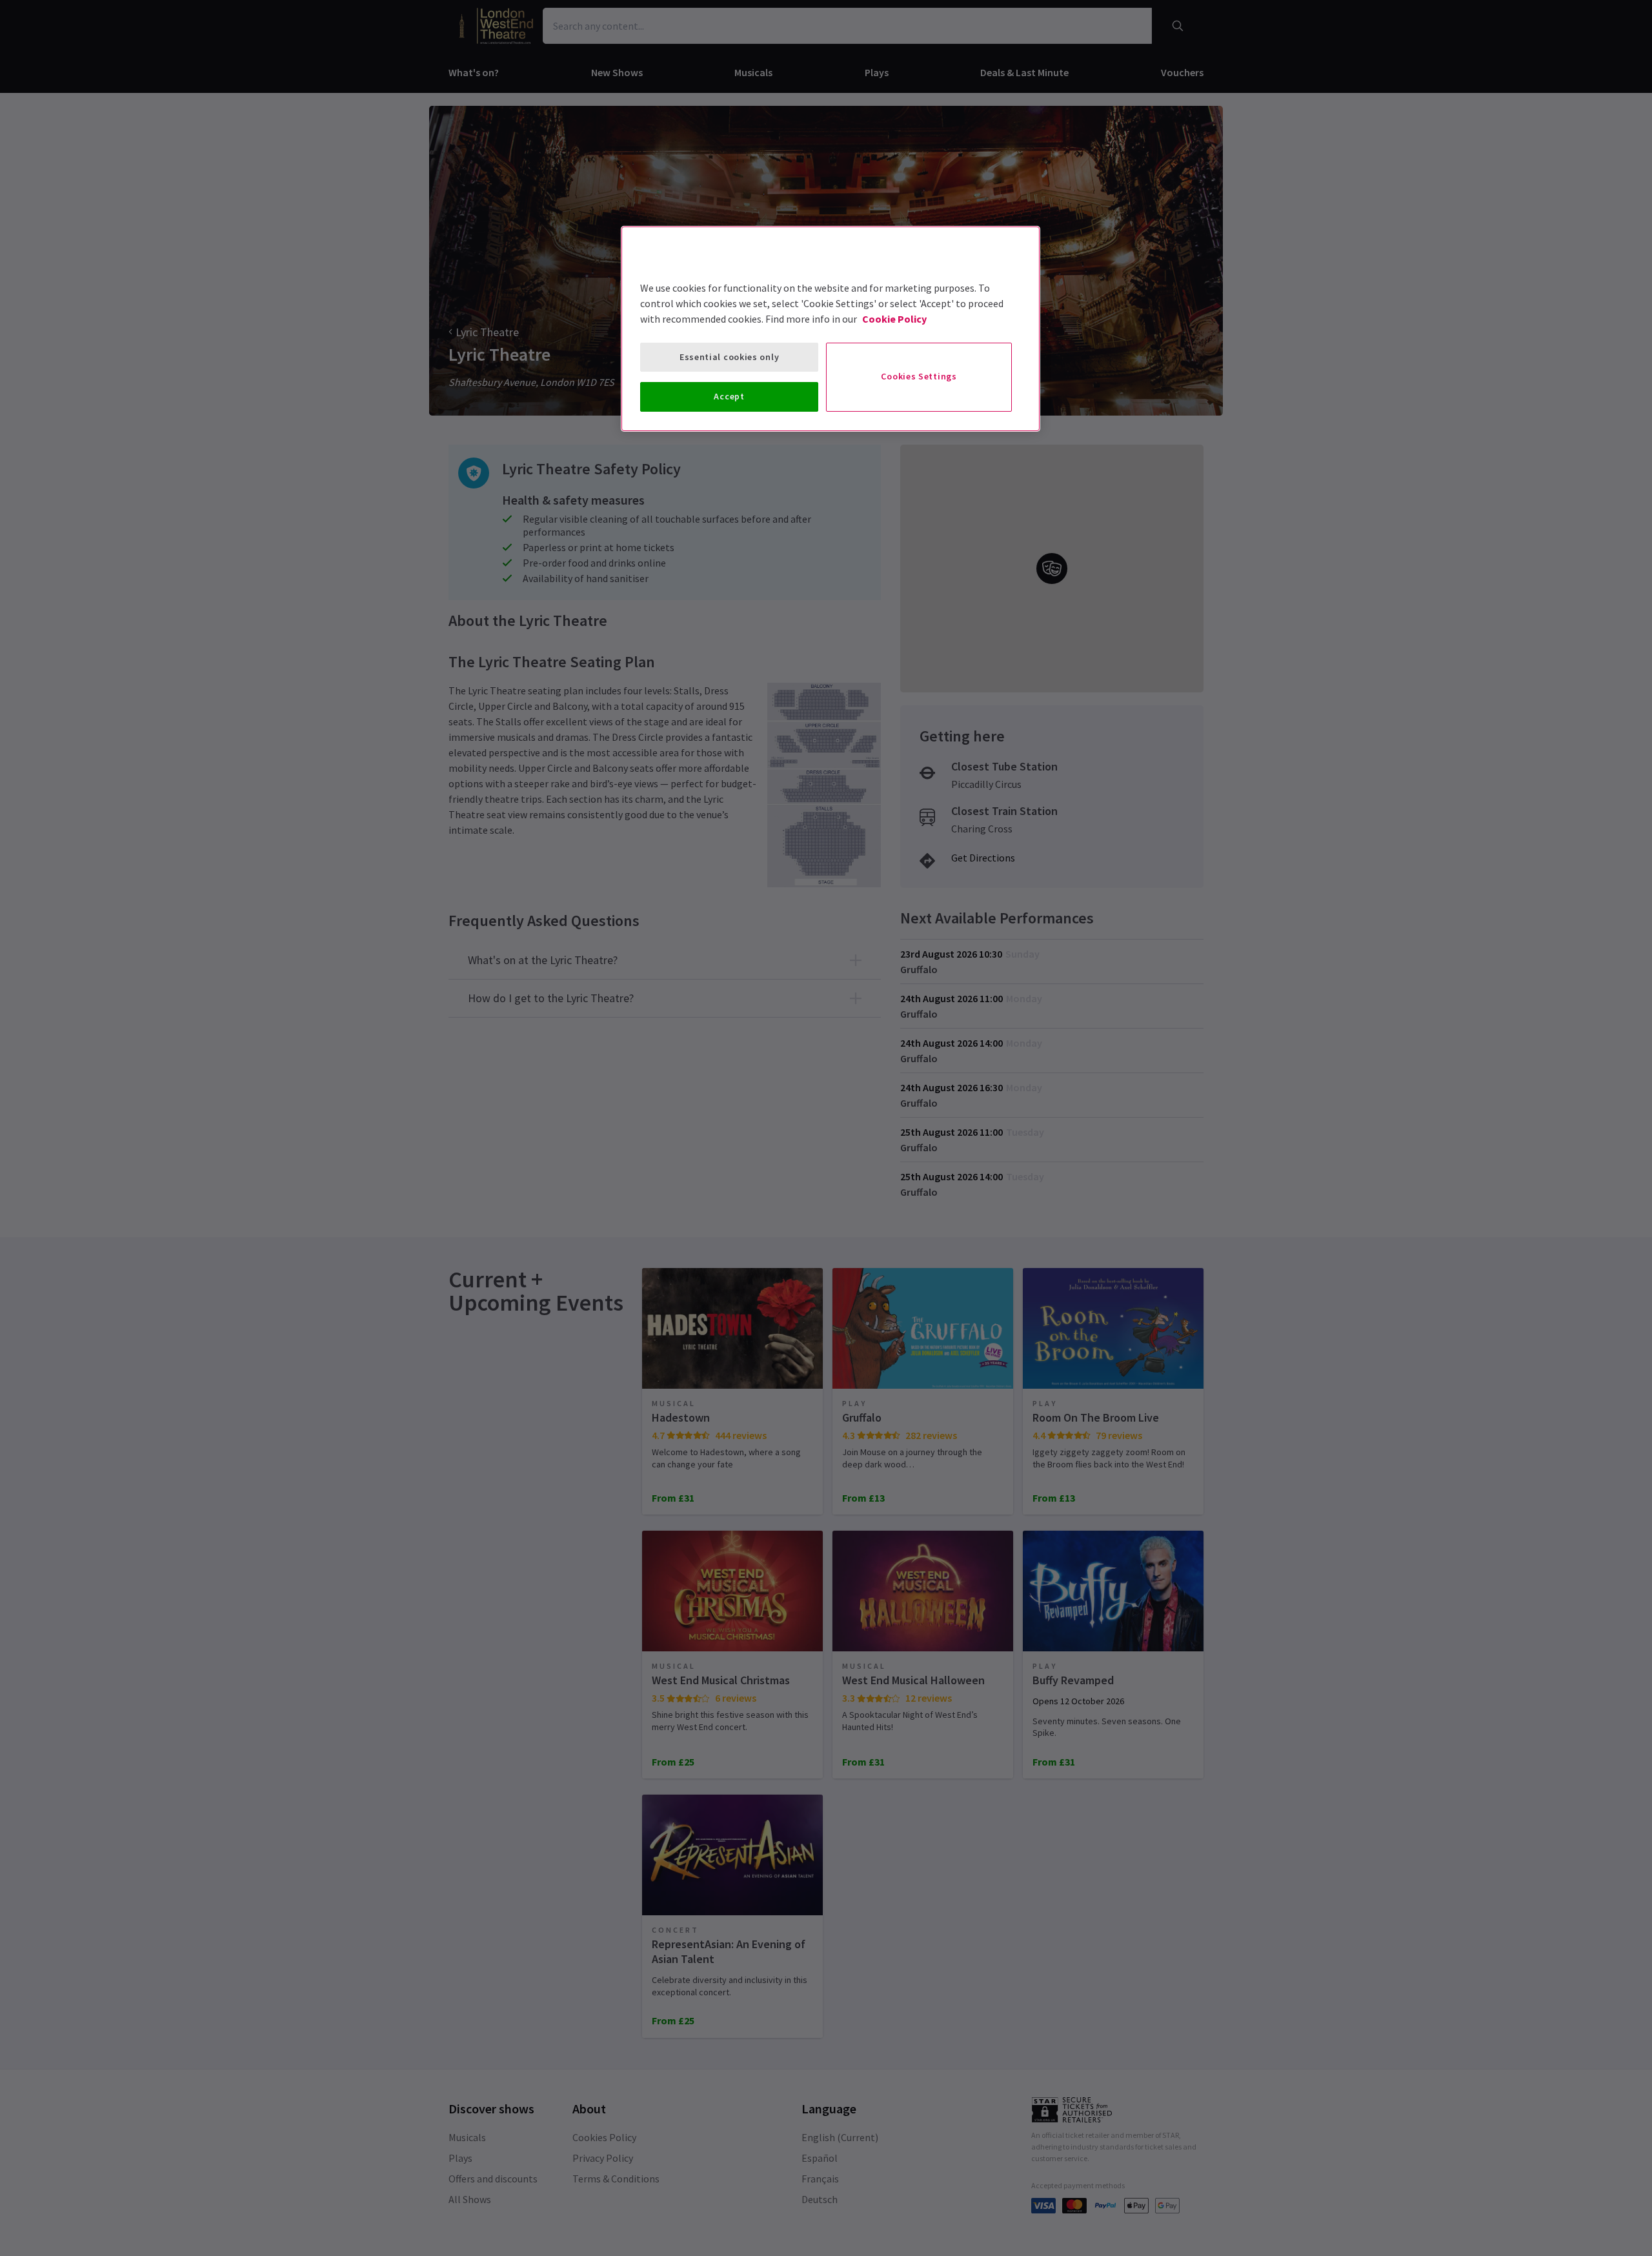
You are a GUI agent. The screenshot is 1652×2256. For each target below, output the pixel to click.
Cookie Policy (894, 319)
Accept (729, 396)
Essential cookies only (729, 357)
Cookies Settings (919, 376)
